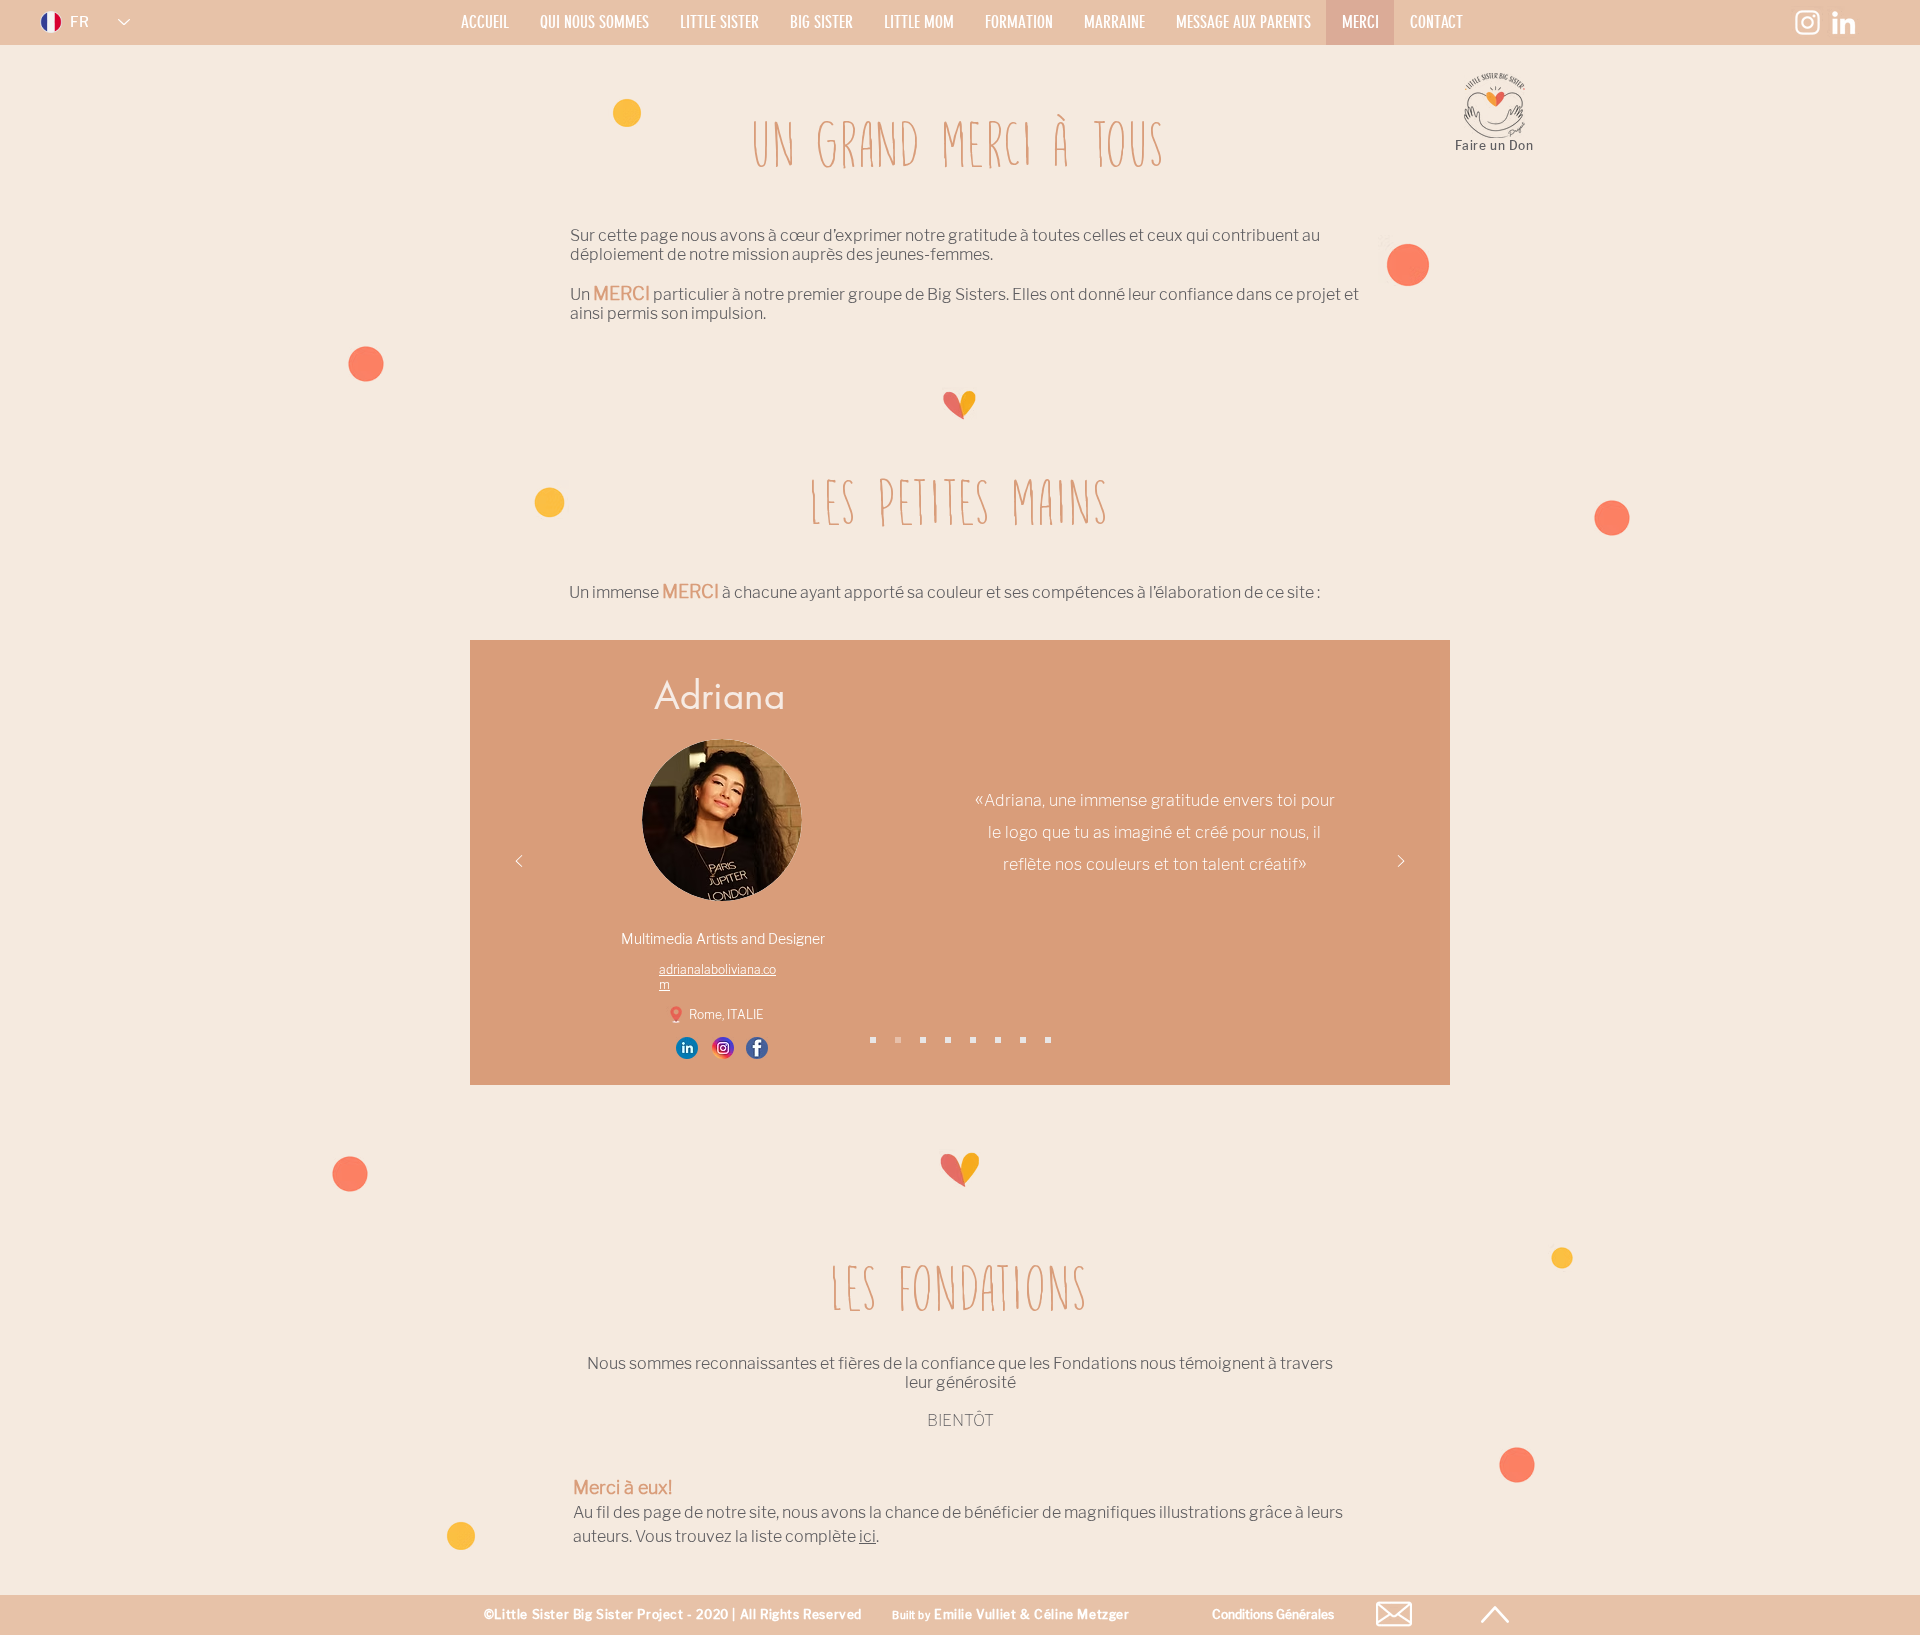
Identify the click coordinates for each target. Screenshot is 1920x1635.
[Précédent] (519, 862)
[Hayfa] (973, 1040)
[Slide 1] (873, 1040)
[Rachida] (998, 1040)
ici (867, 1536)
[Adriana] (898, 1040)
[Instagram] (1807, 22)
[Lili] (1023, 1040)
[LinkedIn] (1843, 22)
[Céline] (948, 1040)
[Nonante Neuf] (1048, 1040)
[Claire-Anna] (923, 1040)
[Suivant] (1401, 862)
